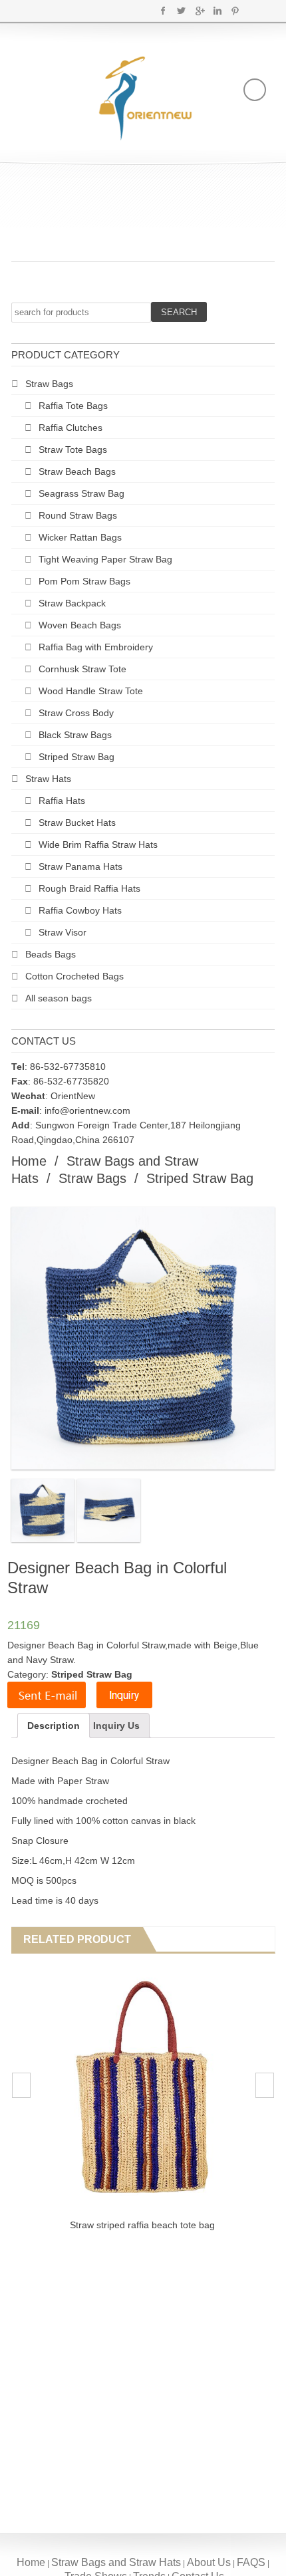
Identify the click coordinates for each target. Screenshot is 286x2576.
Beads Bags (51, 954)
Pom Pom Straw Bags (84, 581)
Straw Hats (48, 779)
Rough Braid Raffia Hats (89, 888)
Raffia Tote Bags (73, 406)
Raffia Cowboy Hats (80, 910)
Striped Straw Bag (76, 757)
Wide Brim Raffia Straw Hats (98, 844)
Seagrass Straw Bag (81, 493)
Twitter (181, 11)
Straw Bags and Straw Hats (116, 2562)
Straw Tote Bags (73, 450)
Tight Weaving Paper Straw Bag (105, 559)
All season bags (59, 998)
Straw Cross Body (76, 713)
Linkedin (217, 11)
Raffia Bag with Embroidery (96, 647)
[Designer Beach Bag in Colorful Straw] (43, 1510)
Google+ (199, 11)
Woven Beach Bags (80, 625)
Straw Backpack (72, 603)
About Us (209, 2562)
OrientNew (73, 1096)
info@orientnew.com (87, 1110)
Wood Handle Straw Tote (91, 691)
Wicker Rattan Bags (80, 537)
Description (54, 1726)
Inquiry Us (116, 1726)
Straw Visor (63, 932)
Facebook (163, 11)
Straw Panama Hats (80, 866)
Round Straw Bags (78, 515)
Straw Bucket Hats (77, 823)
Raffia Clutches (71, 428)
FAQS (251, 2562)
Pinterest (235, 11)
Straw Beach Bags (77, 471)
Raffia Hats (62, 801)
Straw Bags (49, 384)
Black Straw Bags (75, 735)
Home (29, 1161)
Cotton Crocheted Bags (74, 976)
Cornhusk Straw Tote (82, 669)
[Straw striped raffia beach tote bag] (142, 2087)
